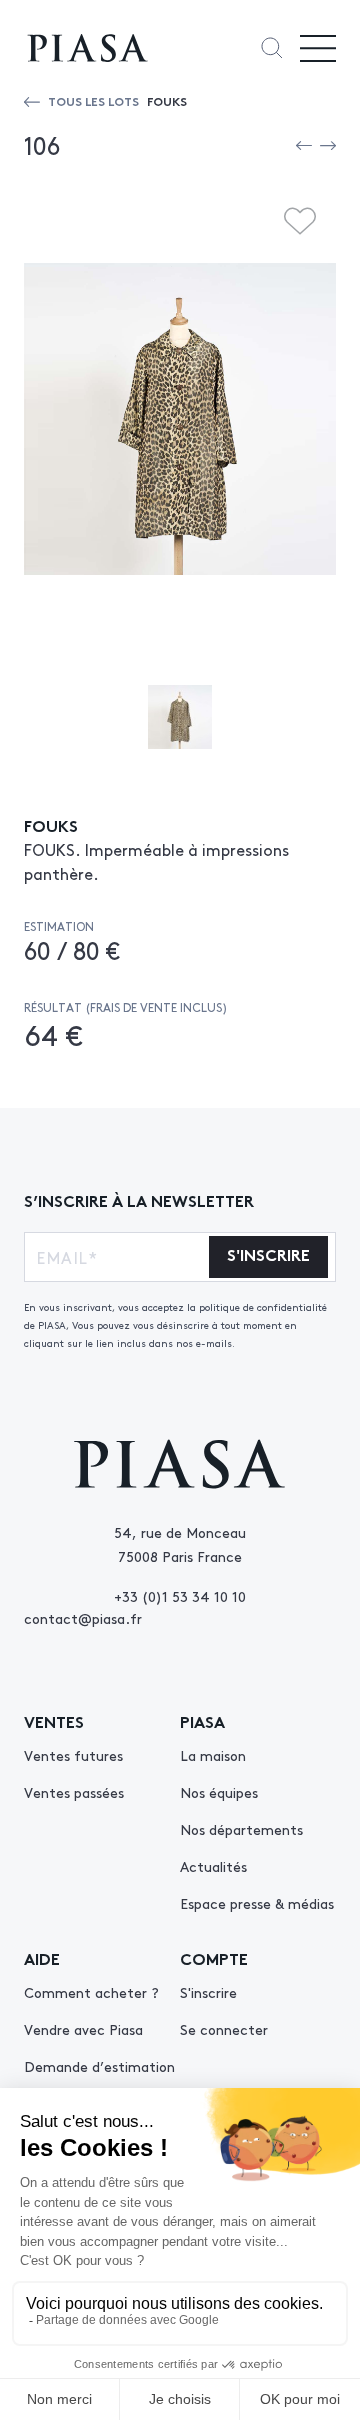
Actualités (213, 1866)
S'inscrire (208, 1992)
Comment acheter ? (91, 1992)
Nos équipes (219, 1792)
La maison (213, 1755)
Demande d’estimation (99, 2066)
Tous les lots (93, 100)
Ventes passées (74, 1792)
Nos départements (241, 1829)
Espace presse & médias (257, 1903)
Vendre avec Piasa (83, 2029)
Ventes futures (73, 1755)
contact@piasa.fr (83, 1618)
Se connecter (224, 2029)
